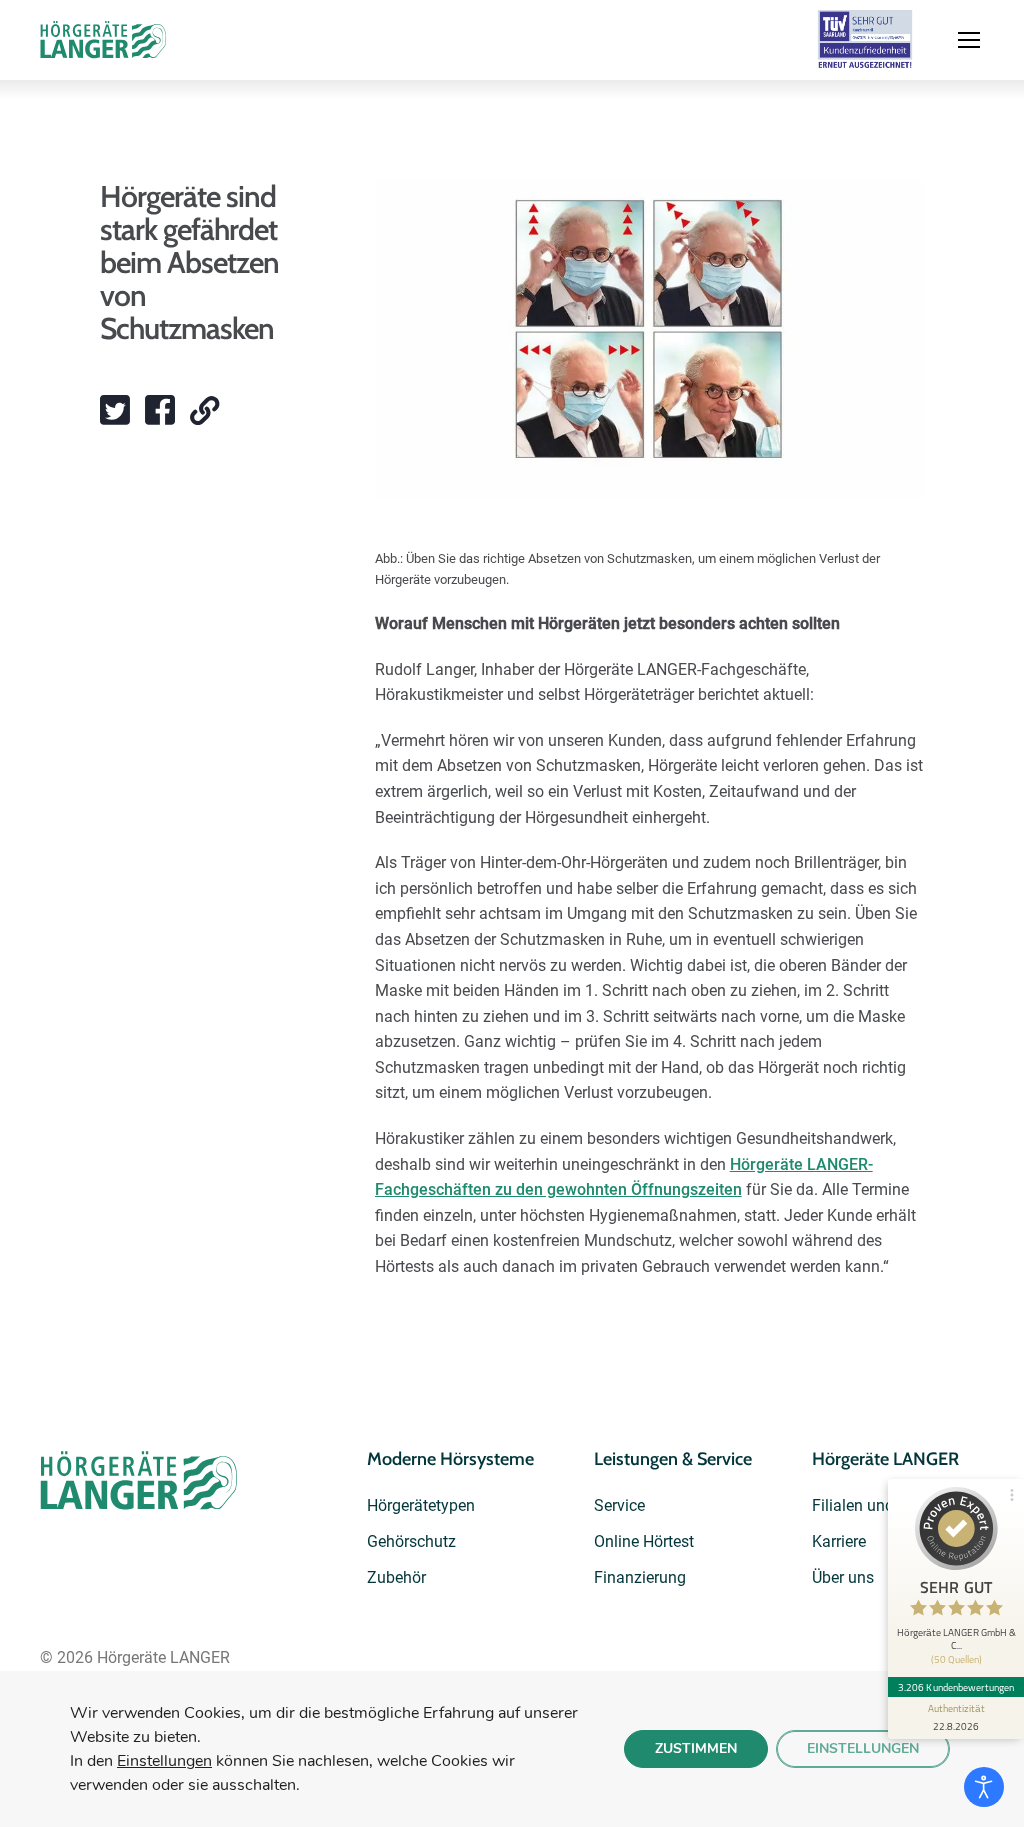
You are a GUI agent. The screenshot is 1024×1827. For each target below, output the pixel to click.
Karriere (839, 1541)
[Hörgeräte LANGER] (104, 40)
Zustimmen (696, 1748)
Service (619, 1505)
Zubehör (396, 1577)
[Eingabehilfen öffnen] (984, 1787)
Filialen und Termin (879, 1505)
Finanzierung (640, 1577)
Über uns (843, 1577)
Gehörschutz (411, 1541)
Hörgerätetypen (421, 1505)
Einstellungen (164, 1761)
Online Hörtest (644, 1541)
